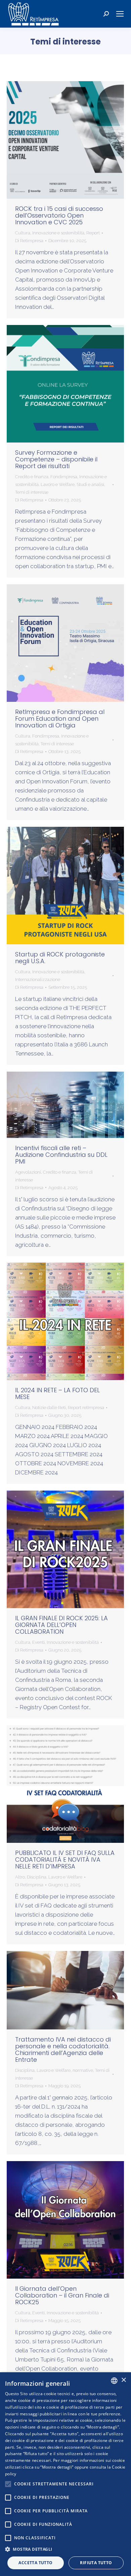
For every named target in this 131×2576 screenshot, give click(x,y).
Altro (20, 1877)
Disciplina (37, 1877)
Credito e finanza (32, 477)
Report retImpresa (86, 1408)
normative (83, 2070)
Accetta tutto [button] (35, 2563)
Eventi (38, 1642)
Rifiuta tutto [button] (96, 2563)
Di (29, 241)
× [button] (123, 2380)
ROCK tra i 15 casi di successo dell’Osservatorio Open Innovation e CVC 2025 (59, 215)
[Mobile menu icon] (120, 14)
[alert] (65, 2474)
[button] (65, 2549)
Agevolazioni (28, 1172)
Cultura (23, 233)
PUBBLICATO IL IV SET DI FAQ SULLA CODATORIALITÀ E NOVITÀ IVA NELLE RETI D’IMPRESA (65, 1860)
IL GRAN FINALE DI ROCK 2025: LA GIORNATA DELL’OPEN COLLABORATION (61, 1625)
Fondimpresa (64, 477)
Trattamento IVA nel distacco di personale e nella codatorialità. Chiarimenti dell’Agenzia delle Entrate (63, 2049)
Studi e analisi (90, 484)
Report (93, 233)
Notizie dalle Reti (49, 1408)
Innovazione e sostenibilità (58, 233)
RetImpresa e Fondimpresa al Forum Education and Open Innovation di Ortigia (60, 719)
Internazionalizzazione (38, 980)
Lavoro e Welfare (58, 484)
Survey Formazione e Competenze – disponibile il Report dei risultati (56, 459)
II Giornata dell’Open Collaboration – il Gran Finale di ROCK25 (62, 2295)
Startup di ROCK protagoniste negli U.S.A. (60, 958)
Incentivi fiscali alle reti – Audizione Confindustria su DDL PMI (61, 1155)
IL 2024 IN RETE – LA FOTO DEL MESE (57, 1393)
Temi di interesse (32, 492)
